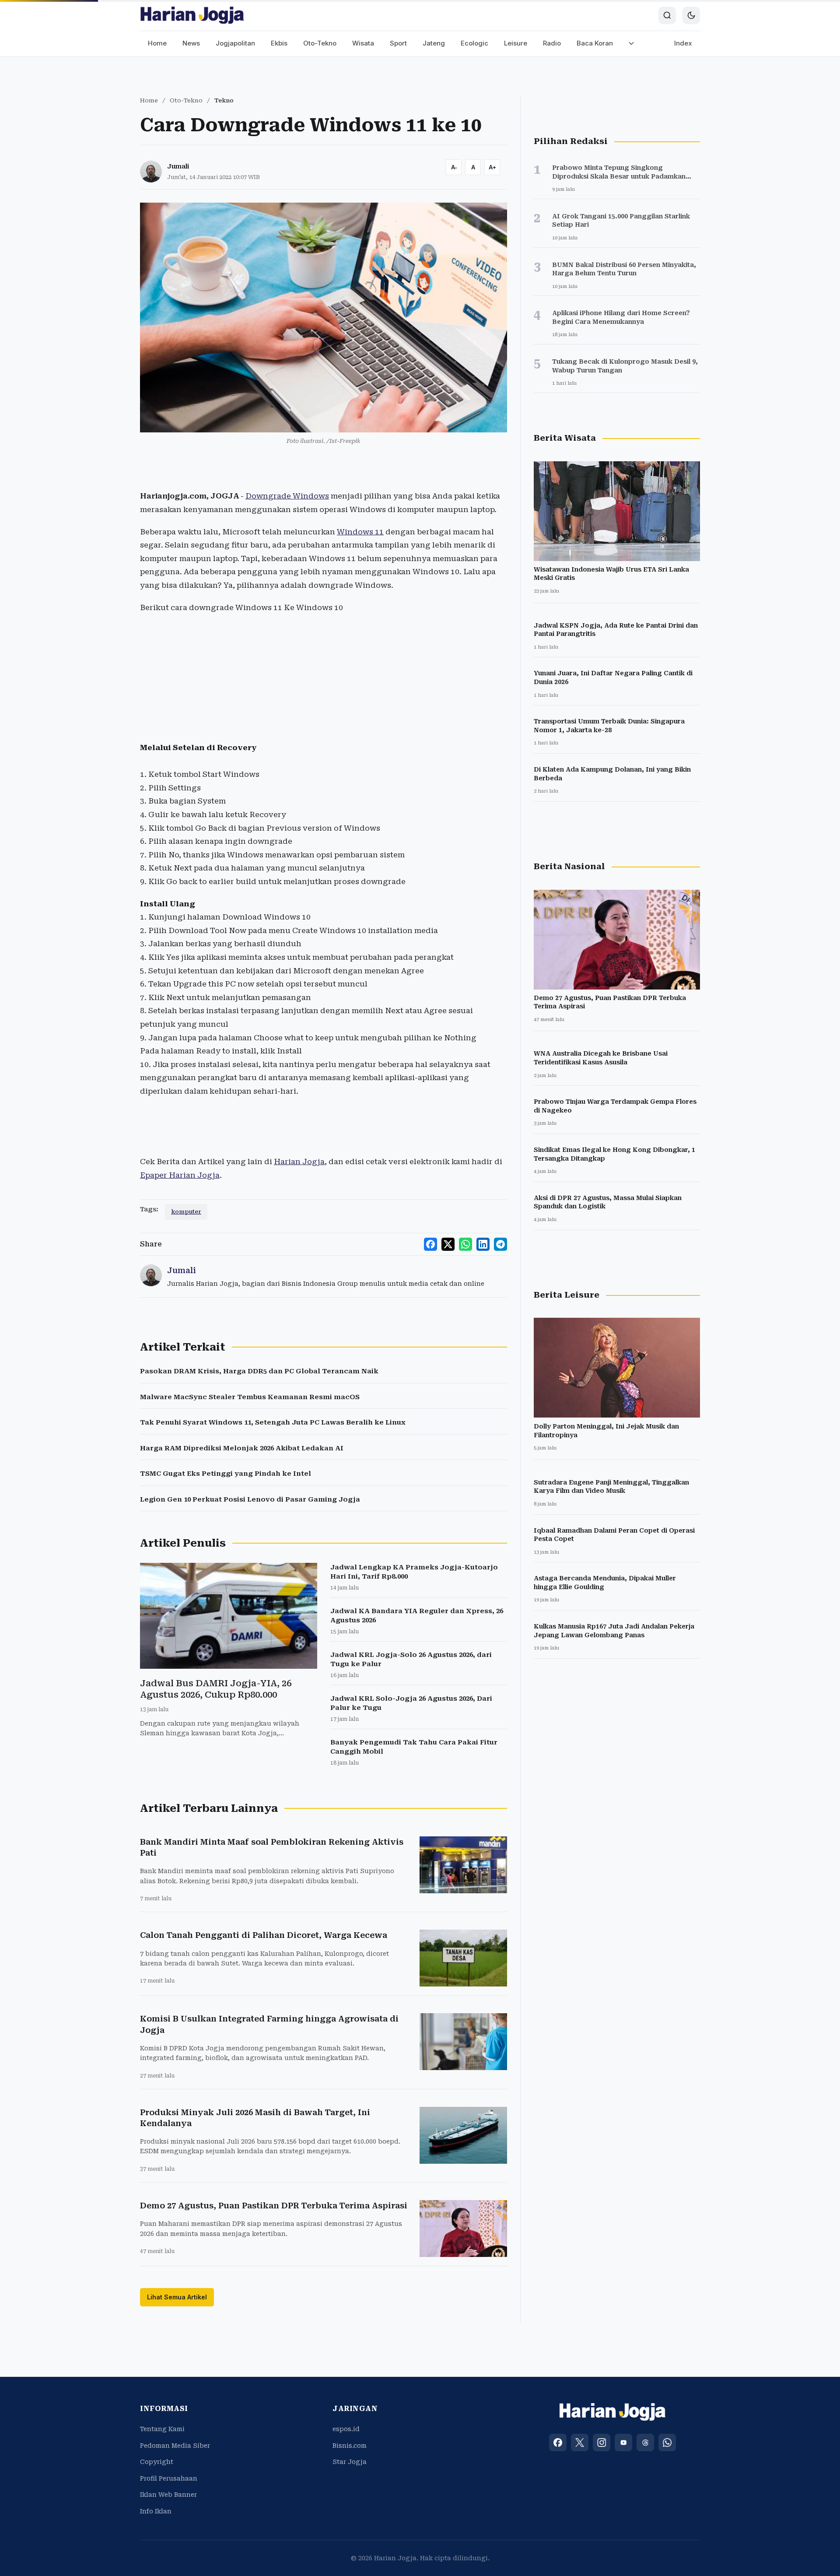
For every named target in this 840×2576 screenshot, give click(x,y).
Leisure (516, 43)
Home (157, 43)
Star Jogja (350, 2462)
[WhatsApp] (667, 2443)
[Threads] (645, 2443)
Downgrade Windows (287, 496)
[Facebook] (558, 2443)
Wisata (363, 43)
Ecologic (474, 43)
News (191, 43)
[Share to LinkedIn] (483, 1244)
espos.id (346, 2429)
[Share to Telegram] (500, 1244)
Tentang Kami (162, 2429)
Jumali (178, 166)
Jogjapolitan (235, 43)
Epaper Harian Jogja (180, 1175)
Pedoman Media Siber (175, 2446)
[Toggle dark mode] (691, 15)
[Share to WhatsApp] (465, 1244)
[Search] (667, 15)
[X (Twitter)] (580, 2443)
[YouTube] (623, 2443)
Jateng (434, 43)
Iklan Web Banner (168, 2495)
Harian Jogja (299, 1162)
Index (683, 43)
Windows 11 (360, 532)
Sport (398, 43)
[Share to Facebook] (430, 1244)
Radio (552, 43)
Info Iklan (156, 2511)
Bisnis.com (350, 2446)
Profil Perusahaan (169, 2478)
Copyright (157, 2462)
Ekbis (279, 43)
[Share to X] (448, 1244)
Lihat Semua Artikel (177, 2297)
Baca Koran (595, 43)
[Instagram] (602, 2443)
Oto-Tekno (320, 43)
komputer (186, 1212)
